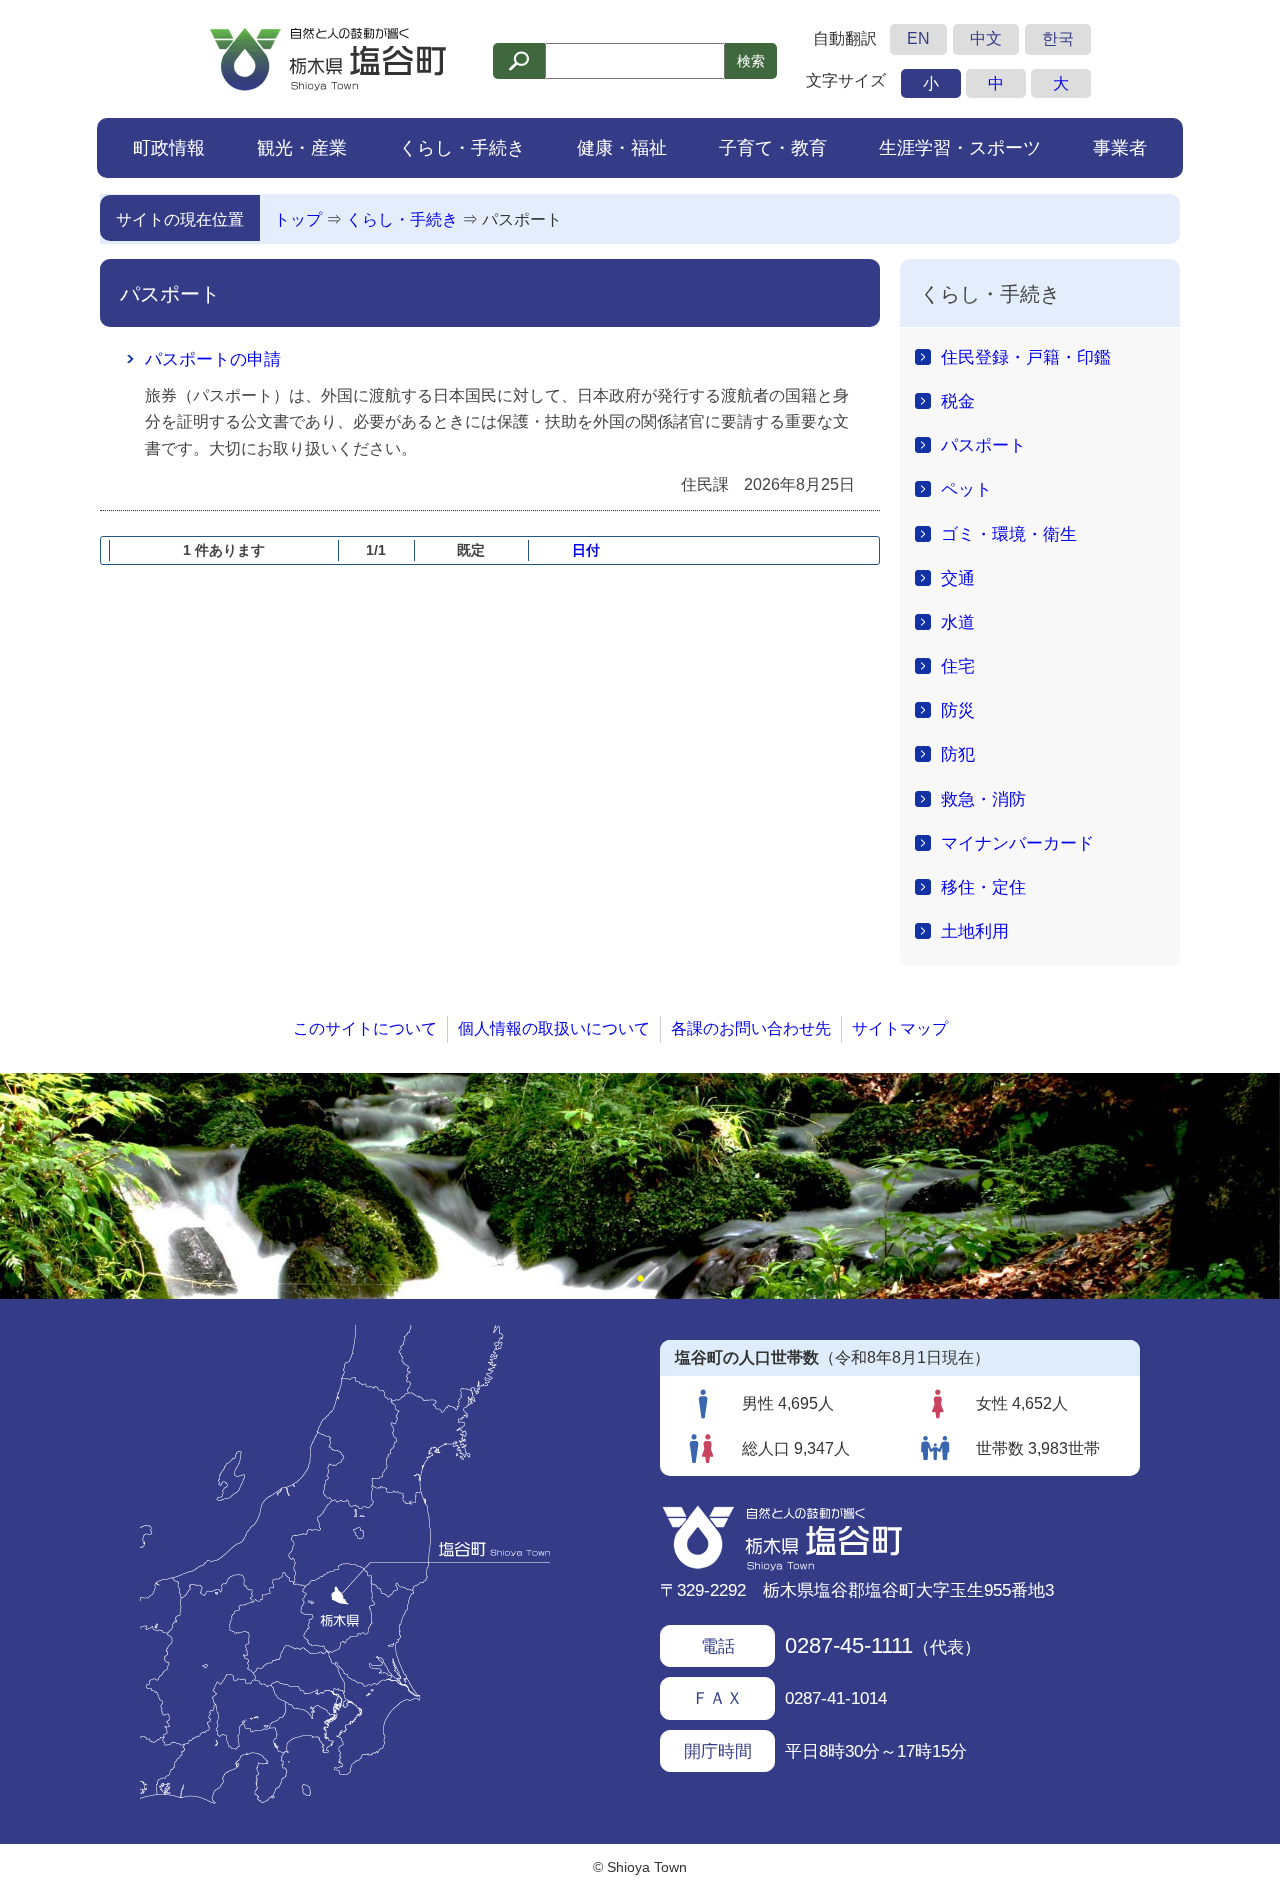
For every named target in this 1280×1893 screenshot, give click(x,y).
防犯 (958, 754)
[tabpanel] (640, 1186)
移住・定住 (983, 887)
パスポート (522, 219)
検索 (751, 61)
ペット (966, 489)
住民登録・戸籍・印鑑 (1026, 357)
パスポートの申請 (213, 359)
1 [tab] (640, 1279)
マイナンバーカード (1017, 843)
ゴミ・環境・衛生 (1009, 534)
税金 (958, 401)
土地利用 (975, 931)
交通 (958, 578)
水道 (958, 622)
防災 (958, 710)
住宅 (958, 666)
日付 (586, 550)
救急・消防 (983, 799)
